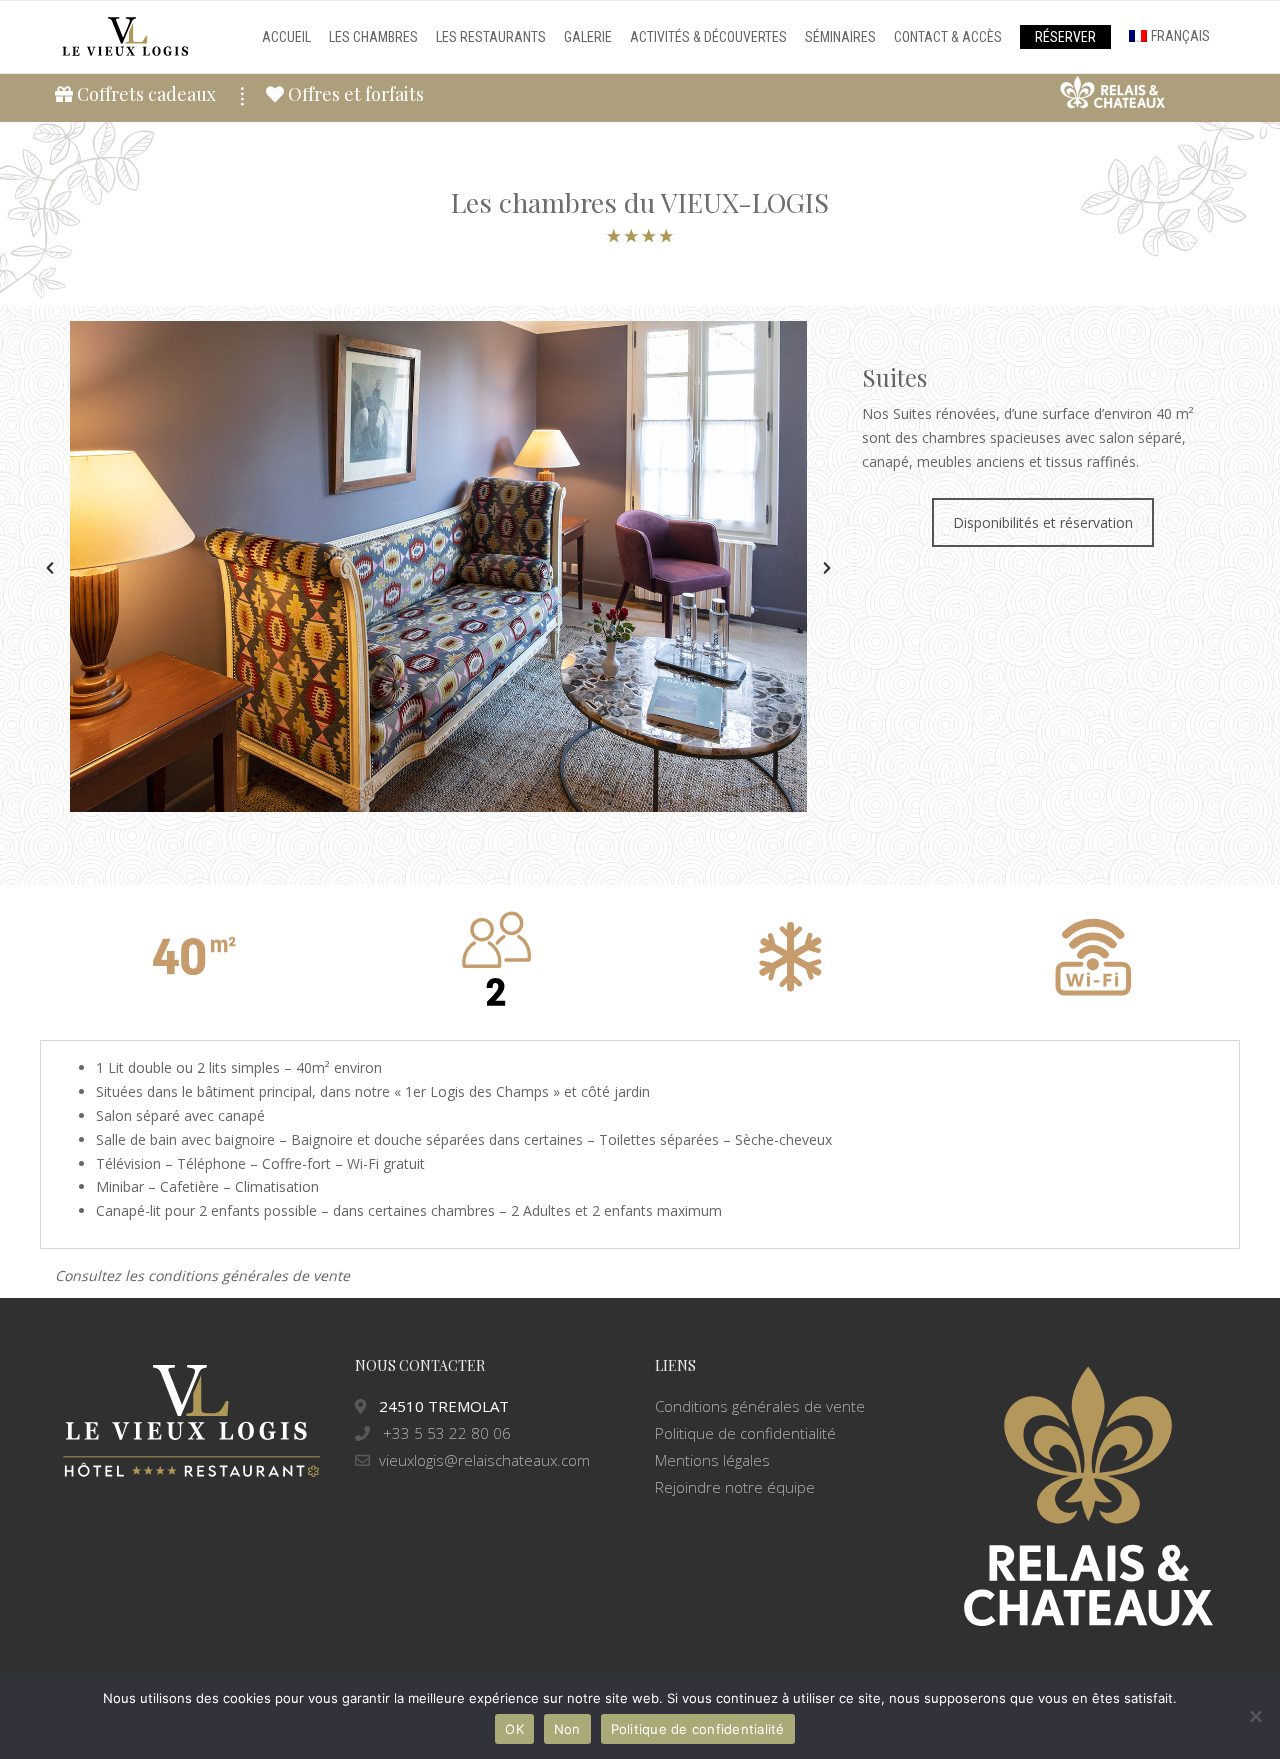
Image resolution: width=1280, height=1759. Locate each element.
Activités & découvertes (708, 37)
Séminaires (840, 37)
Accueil (286, 37)
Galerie (588, 37)
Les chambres (373, 37)
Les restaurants (491, 37)
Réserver (1065, 37)
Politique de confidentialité (745, 1433)
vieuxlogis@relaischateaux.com (484, 1460)
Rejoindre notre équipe (735, 1487)
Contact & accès (948, 37)
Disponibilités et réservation (1043, 522)
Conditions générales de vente (760, 1406)
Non (567, 1729)
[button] (50, 568)
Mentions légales (712, 1460)
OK (514, 1729)
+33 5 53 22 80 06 (445, 1433)
